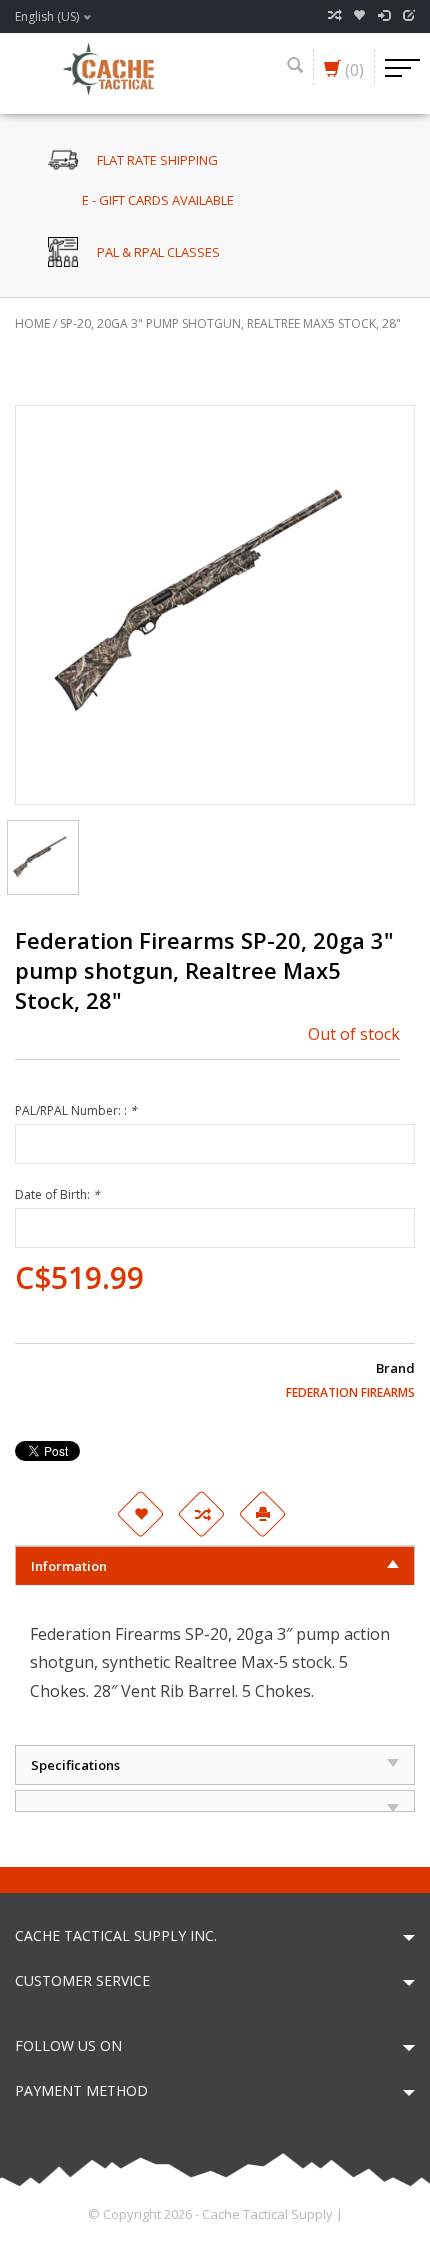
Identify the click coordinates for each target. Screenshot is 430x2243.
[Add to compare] (201, 1514)
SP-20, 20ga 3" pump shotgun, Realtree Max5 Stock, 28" (230, 323)
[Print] (262, 1514)
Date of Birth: (57, 1194)
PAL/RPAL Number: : (76, 1110)
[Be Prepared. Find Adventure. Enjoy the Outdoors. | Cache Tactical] (108, 67)
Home (32, 323)
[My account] (384, 16)
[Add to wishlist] (140, 1514)
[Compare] (334, 16)
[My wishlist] (359, 16)
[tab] (215, 1565)
